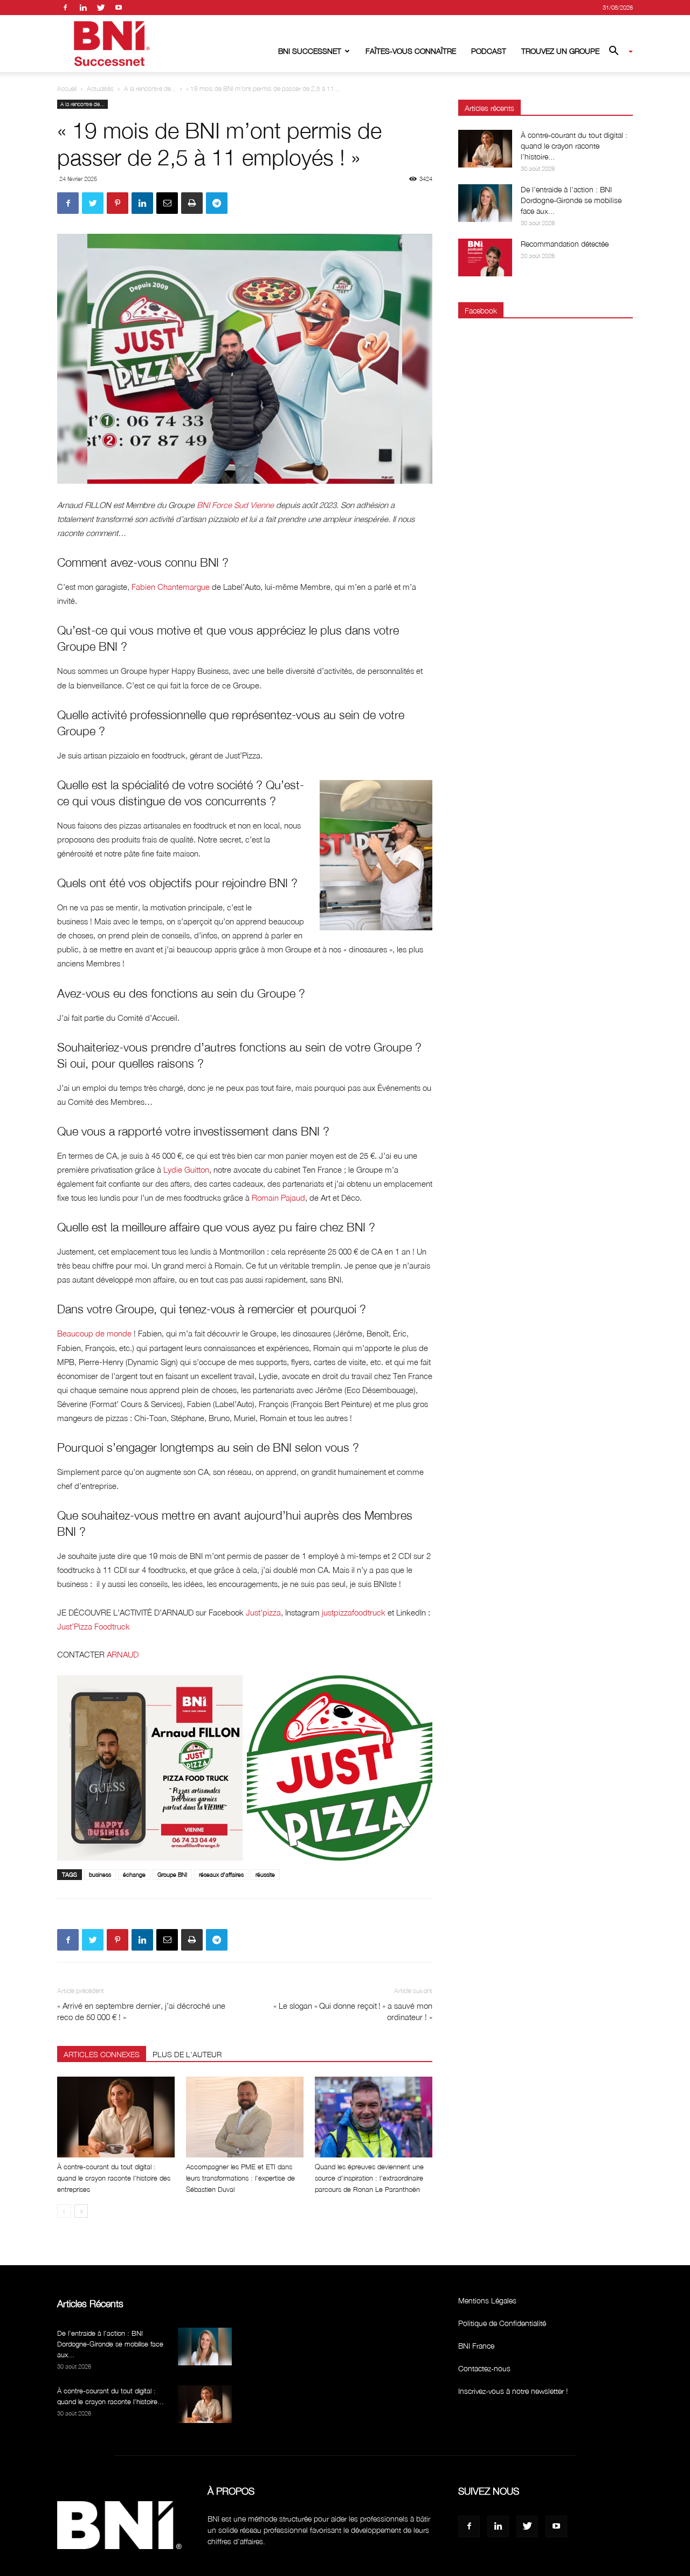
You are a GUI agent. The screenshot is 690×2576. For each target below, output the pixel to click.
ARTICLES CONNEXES (102, 2054)
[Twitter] (101, 8)
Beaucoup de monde (94, 1333)
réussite (265, 1874)
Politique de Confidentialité (502, 2323)
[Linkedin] (83, 8)
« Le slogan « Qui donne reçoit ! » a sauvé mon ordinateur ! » (353, 2011)
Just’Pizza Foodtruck (94, 1626)
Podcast (489, 51)
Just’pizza (263, 1612)
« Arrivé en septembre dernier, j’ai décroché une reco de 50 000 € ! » (141, 2011)
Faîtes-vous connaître (411, 51)
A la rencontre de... (150, 89)
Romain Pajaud (278, 1198)
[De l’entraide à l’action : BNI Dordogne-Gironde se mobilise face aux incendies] (485, 203)
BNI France (476, 2346)
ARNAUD (123, 1654)
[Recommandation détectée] (485, 257)
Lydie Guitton (186, 1169)
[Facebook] (65, 8)
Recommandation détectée (565, 244)
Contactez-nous (484, 2368)
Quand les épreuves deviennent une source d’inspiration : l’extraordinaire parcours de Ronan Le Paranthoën (369, 2178)
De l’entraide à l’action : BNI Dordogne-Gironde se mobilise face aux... (571, 200)
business (100, 1874)
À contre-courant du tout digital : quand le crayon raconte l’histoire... (574, 146)
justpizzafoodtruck (354, 1612)
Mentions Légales (487, 2300)
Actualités (100, 89)
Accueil (67, 89)
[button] (617, 52)
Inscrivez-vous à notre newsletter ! (513, 2391)
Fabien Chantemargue (171, 587)
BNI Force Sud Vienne (235, 505)
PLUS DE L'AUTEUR (187, 2054)
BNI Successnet (310, 51)
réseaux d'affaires (221, 1874)
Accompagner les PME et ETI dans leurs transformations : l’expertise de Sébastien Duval (240, 2178)
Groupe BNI (172, 1874)
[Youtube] (119, 8)
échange (134, 1874)
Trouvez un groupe (560, 51)
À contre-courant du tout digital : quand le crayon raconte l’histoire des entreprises (114, 2178)
